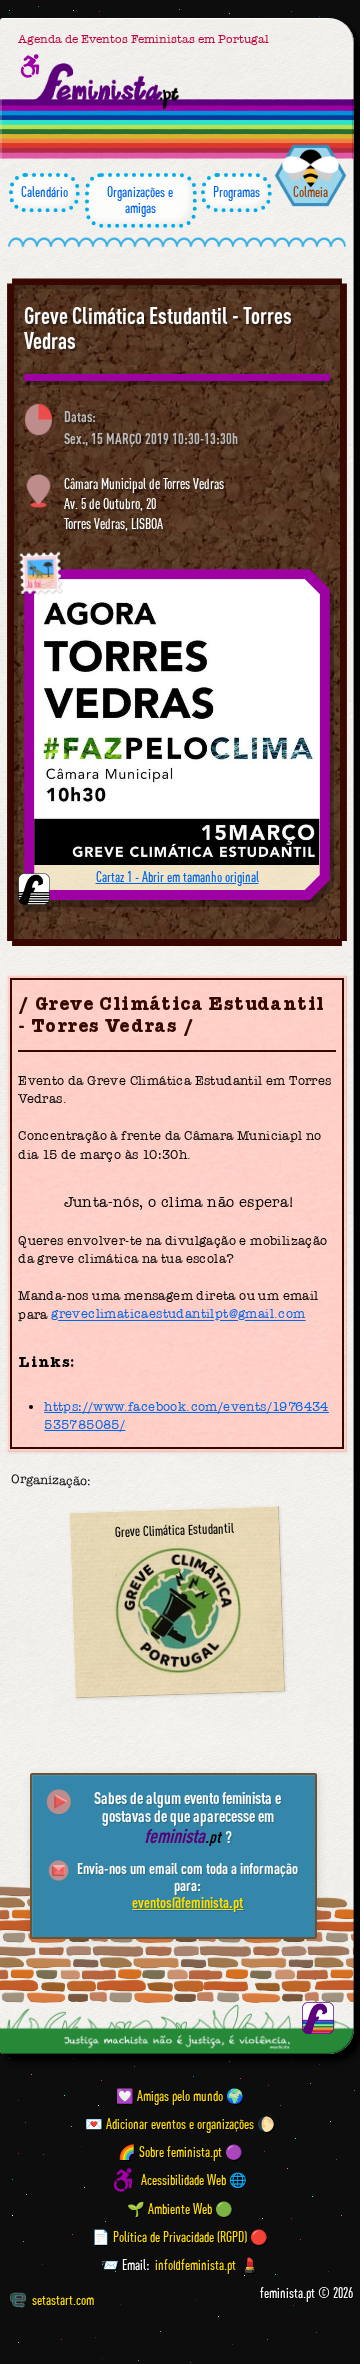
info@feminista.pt (195, 2265)
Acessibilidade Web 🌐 (194, 2180)
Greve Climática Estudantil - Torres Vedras (158, 328)
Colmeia (310, 192)
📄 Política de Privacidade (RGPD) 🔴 (180, 2237)
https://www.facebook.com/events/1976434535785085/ (186, 1415)
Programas (236, 192)
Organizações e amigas (140, 200)
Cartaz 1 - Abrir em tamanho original (177, 877)
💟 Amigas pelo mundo (169, 2096)
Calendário (44, 192)
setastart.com (63, 2300)
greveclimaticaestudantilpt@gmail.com (178, 1314)
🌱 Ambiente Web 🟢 (180, 2209)
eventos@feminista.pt (187, 1902)
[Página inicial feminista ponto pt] (107, 86)
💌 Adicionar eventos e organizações (169, 2124)
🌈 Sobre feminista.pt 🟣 (180, 2152)
